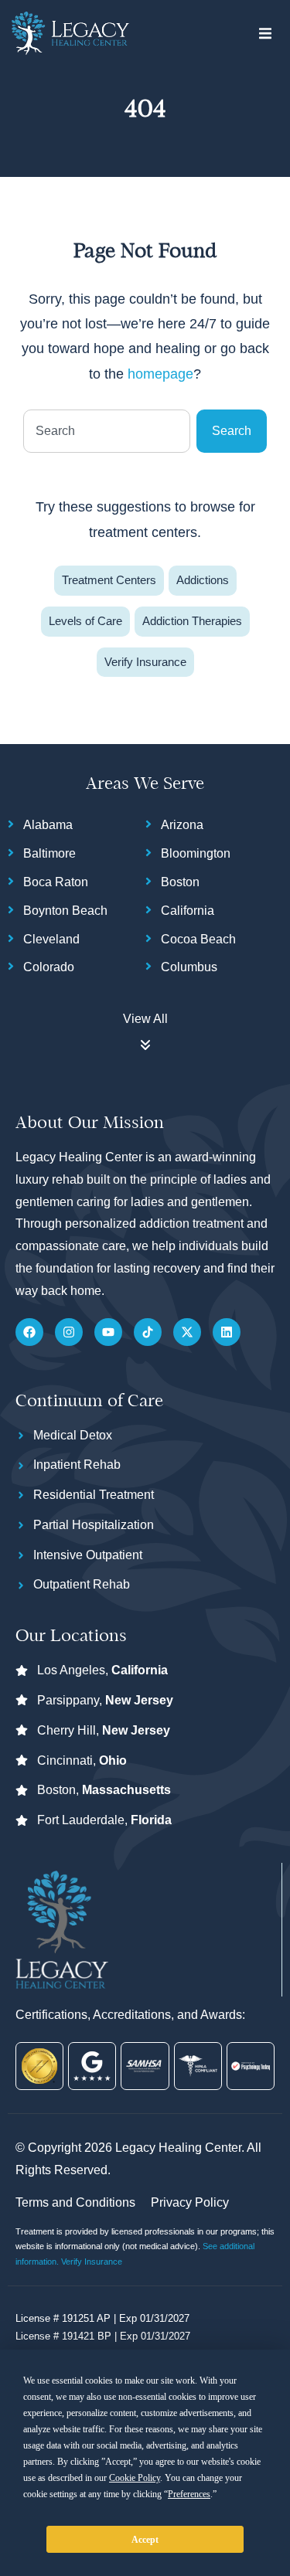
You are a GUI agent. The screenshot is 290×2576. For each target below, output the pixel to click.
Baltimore (49, 853)
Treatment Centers (109, 580)
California (188, 911)
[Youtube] (108, 1332)
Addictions (203, 580)
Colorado (49, 967)
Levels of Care (85, 621)
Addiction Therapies (192, 621)
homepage (160, 374)
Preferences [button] (189, 2494)
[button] (265, 33)
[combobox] (107, 431)
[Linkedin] (227, 1332)
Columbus (189, 967)
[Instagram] (69, 1332)
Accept (145, 2540)
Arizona (182, 825)
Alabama (48, 825)
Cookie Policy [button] (135, 2478)
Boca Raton (56, 882)
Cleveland (51, 939)
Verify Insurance (145, 662)
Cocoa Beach (198, 939)
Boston (180, 882)
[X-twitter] (187, 1332)
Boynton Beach (65, 911)
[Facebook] (29, 1332)
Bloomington (196, 853)
